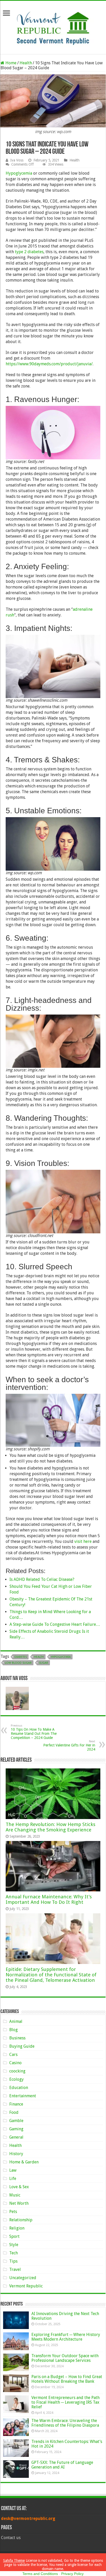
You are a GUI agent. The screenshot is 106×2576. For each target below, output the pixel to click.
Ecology (16, 2079)
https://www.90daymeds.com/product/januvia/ (49, 364)
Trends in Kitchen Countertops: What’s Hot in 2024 (67, 2444)
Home (10, 63)
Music (15, 2195)
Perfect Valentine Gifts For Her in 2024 (69, 1746)
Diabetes (21, 1657)
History (16, 2154)
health (39, 1657)
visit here (83, 1541)
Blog (14, 2030)
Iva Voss (17, 160)
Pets (13, 2212)
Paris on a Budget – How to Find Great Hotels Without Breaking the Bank (67, 2379)
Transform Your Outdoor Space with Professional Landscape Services (65, 2358)
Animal (16, 2021)
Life (13, 2179)
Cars (13, 2055)
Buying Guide (22, 2046)
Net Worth (19, 2203)
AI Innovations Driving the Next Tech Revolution (65, 2316)
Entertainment (23, 2096)
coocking (17, 2071)
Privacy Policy (72, 2574)
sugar (43, 1663)
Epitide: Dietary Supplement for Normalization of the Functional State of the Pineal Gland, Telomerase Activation (51, 1975)
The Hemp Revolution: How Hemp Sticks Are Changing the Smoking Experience (51, 1827)
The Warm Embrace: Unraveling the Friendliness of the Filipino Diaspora (65, 2423)
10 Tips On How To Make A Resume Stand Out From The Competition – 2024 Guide (34, 1732)
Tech (14, 2253)
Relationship (21, 2220)
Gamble (16, 2121)
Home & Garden (24, 2162)
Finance (16, 2104)
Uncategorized (23, 2278)
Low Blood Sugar (18, 1663)
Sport (14, 2236)
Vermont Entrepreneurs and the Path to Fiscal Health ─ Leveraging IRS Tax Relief (65, 2402)
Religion (17, 2228)
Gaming (16, 2129)
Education (19, 2088)
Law (13, 2170)
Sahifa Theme (14, 2560)
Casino (15, 2063)
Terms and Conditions (40, 2574)
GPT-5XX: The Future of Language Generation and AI (62, 2465)
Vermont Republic (26, 2286)
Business (17, 2038)
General (16, 2137)
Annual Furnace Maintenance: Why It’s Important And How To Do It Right (49, 1899)
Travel (15, 2269)
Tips (13, 2261)
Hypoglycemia (19, 173)
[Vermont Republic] (53, 26)
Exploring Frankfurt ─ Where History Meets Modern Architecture (66, 2337)
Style (14, 2245)
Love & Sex (19, 2187)
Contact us (11, 2538)
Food (14, 2112)
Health (26, 63)
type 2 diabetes (29, 252)
